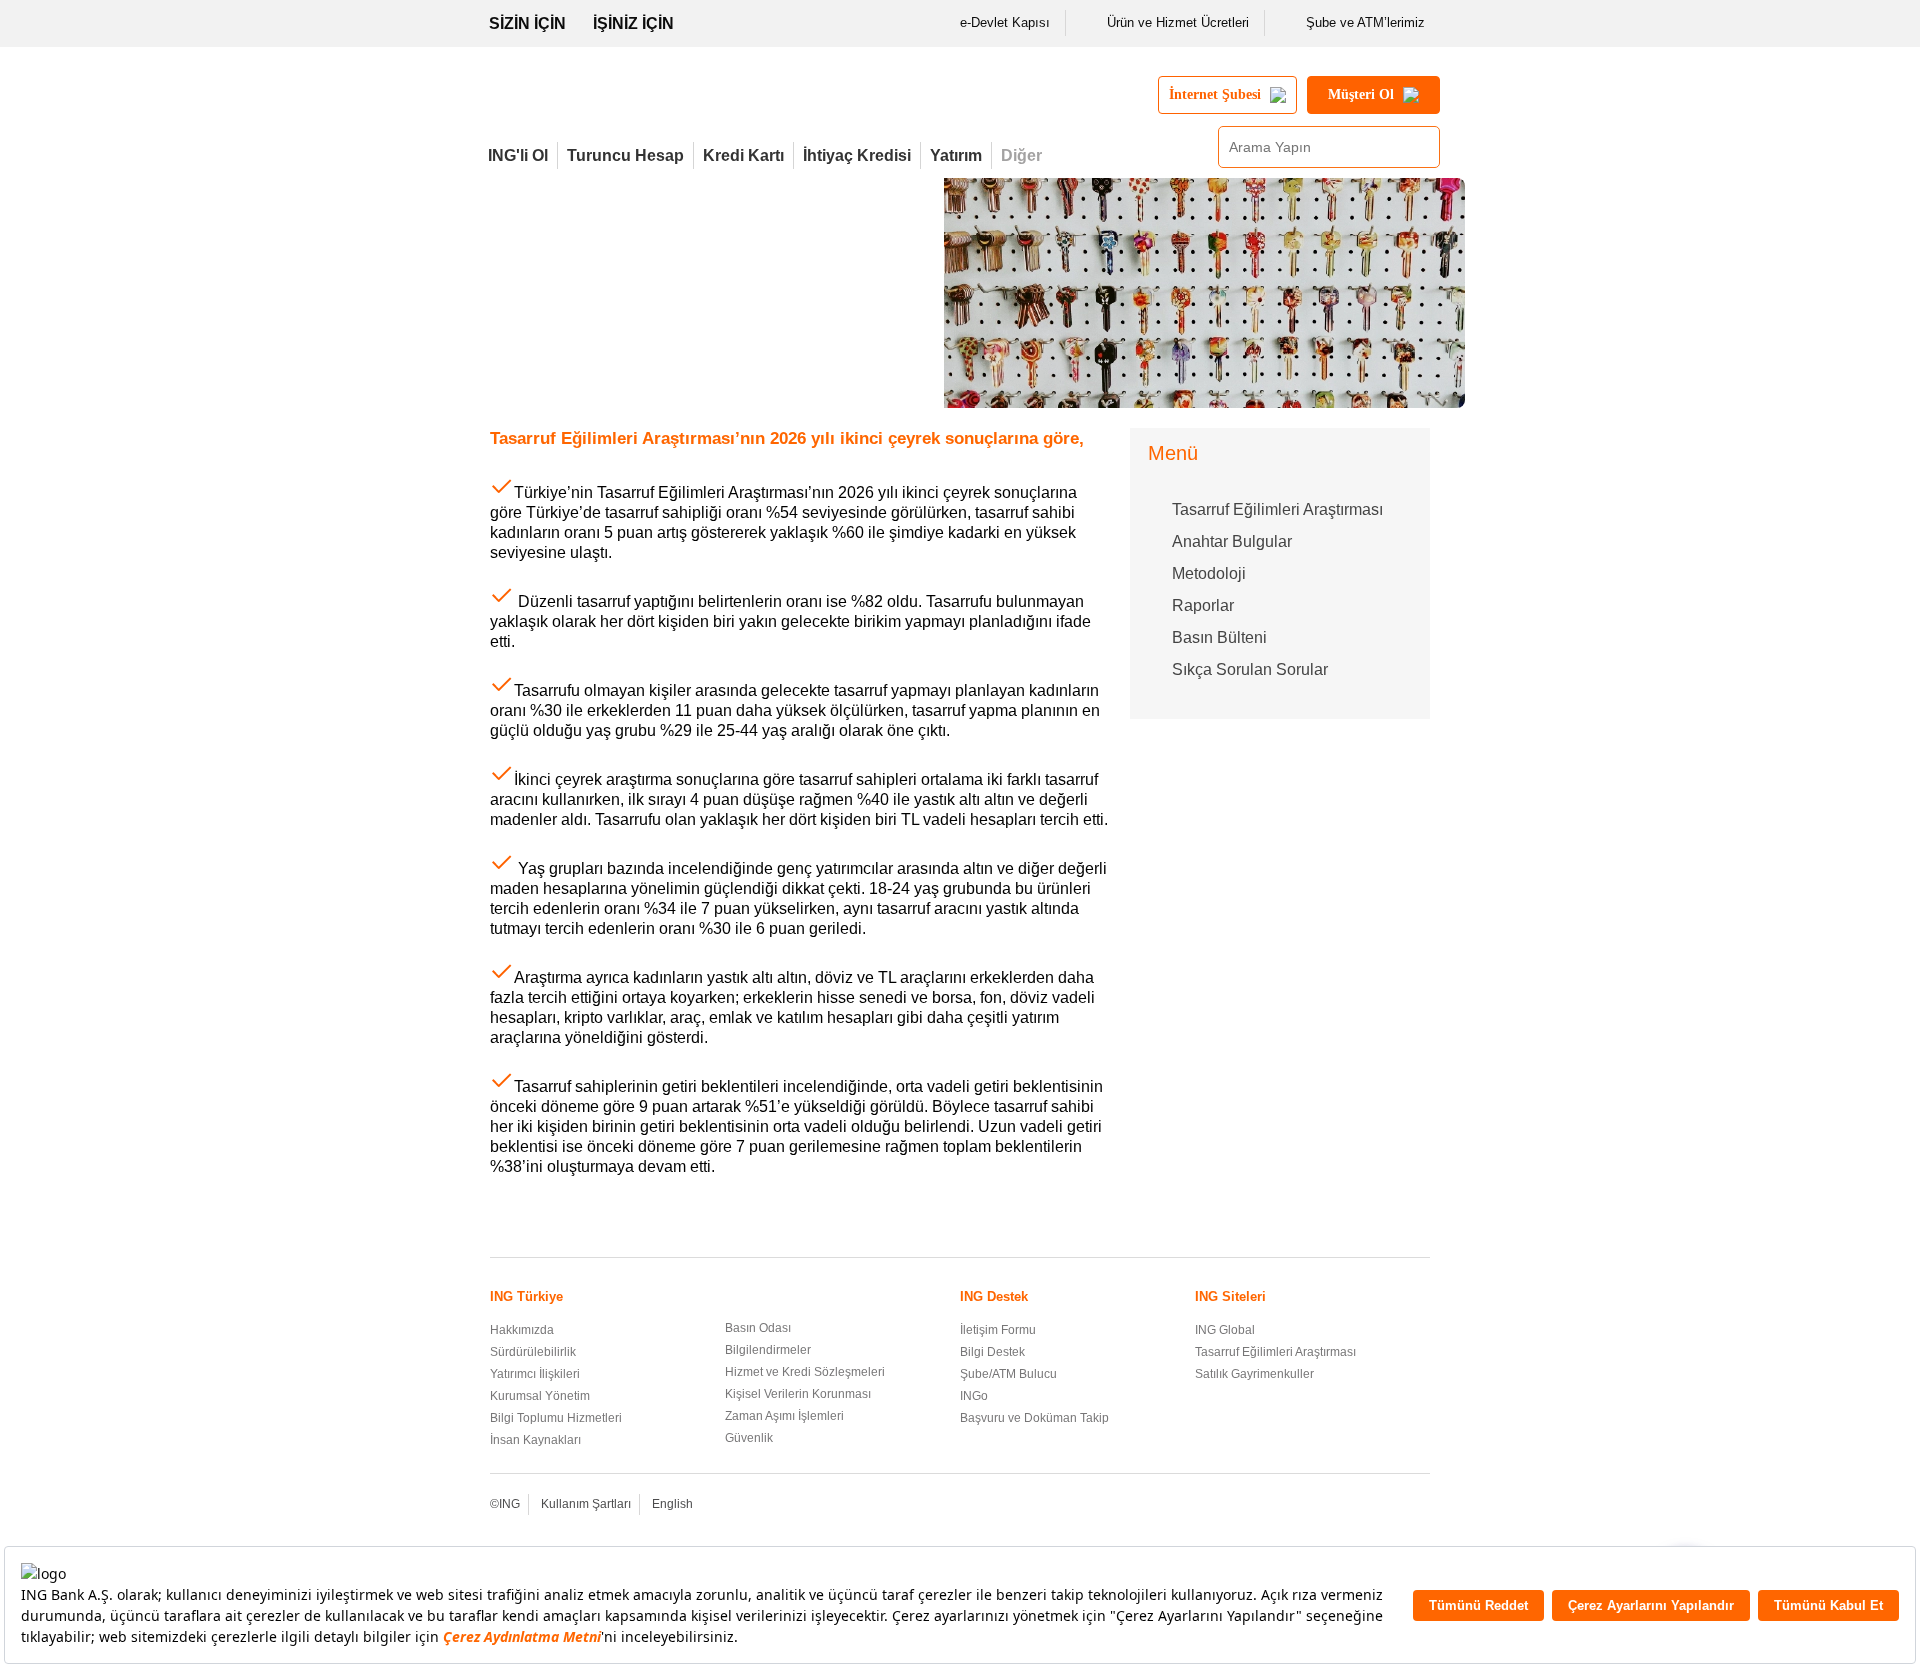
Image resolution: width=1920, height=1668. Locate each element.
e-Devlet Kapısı (1005, 22)
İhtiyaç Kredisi (857, 155)
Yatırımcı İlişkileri (535, 1374)
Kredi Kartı (743, 155)
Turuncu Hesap (625, 155)
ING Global (1225, 1330)
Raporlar (1203, 605)
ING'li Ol (518, 155)
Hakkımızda (522, 1330)
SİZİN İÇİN (527, 23)
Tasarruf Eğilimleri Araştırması (1277, 509)
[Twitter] (1337, 1505)
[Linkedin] (1391, 1505)
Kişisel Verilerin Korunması (798, 1394)
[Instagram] (1418, 1505)
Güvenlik (749, 1438)
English (672, 1504)
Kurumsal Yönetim (540, 1396)
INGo (974, 1396)
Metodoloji (1209, 573)
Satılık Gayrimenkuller (1254, 1374)
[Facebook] (1310, 1505)
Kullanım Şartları (586, 1504)
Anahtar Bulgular (1232, 541)
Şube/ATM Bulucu (1008, 1374)
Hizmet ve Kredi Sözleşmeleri (805, 1372)
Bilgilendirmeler (768, 1350)
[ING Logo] (653, 103)
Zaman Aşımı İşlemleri (784, 1416)
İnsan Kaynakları (535, 1440)
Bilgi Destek (992, 1352)
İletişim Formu (998, 1330)
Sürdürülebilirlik (533, 1352)
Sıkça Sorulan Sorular (1250, 669)
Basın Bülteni (1219, 637)
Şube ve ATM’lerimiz (1365, 22)
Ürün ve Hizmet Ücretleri (1178, 22)
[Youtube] (1364, 1505)
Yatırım (956, 155)
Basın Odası (758, 1328)
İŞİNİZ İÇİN (633, 23)
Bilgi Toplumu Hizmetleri (556, 1418)
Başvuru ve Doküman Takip (1034, 1418)
